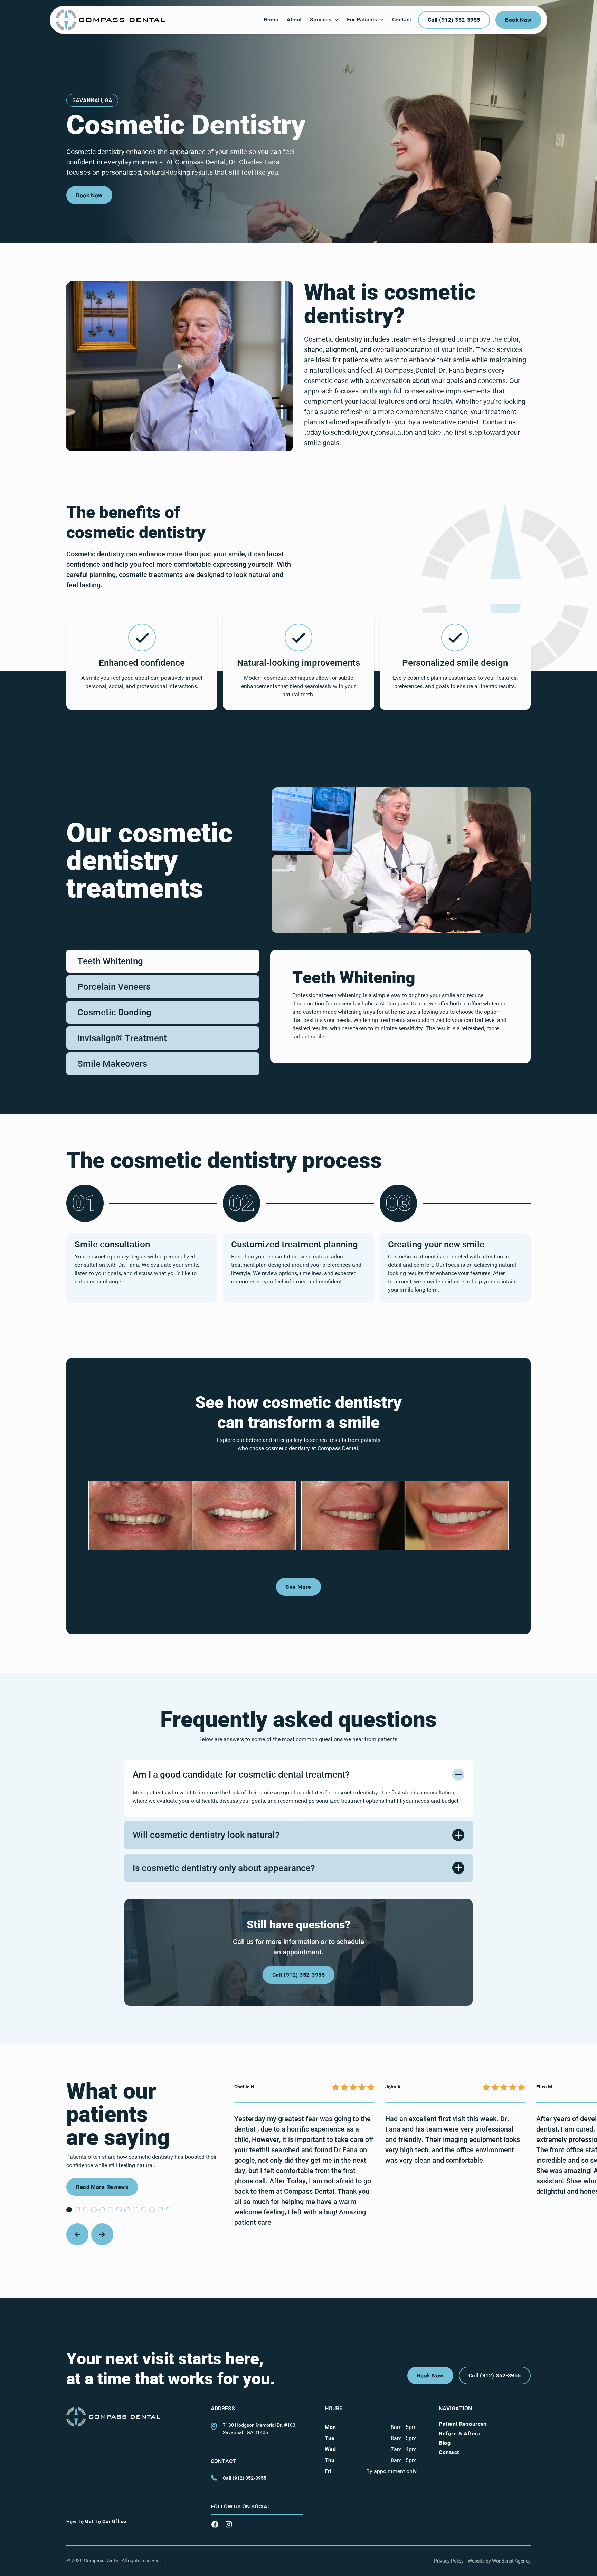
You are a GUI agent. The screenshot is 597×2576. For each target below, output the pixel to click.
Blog (445, 2443)
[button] (324, 20)
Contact (449, 2452)
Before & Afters (459, 2433)
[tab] (163, 961)
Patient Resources (463, 2424)
